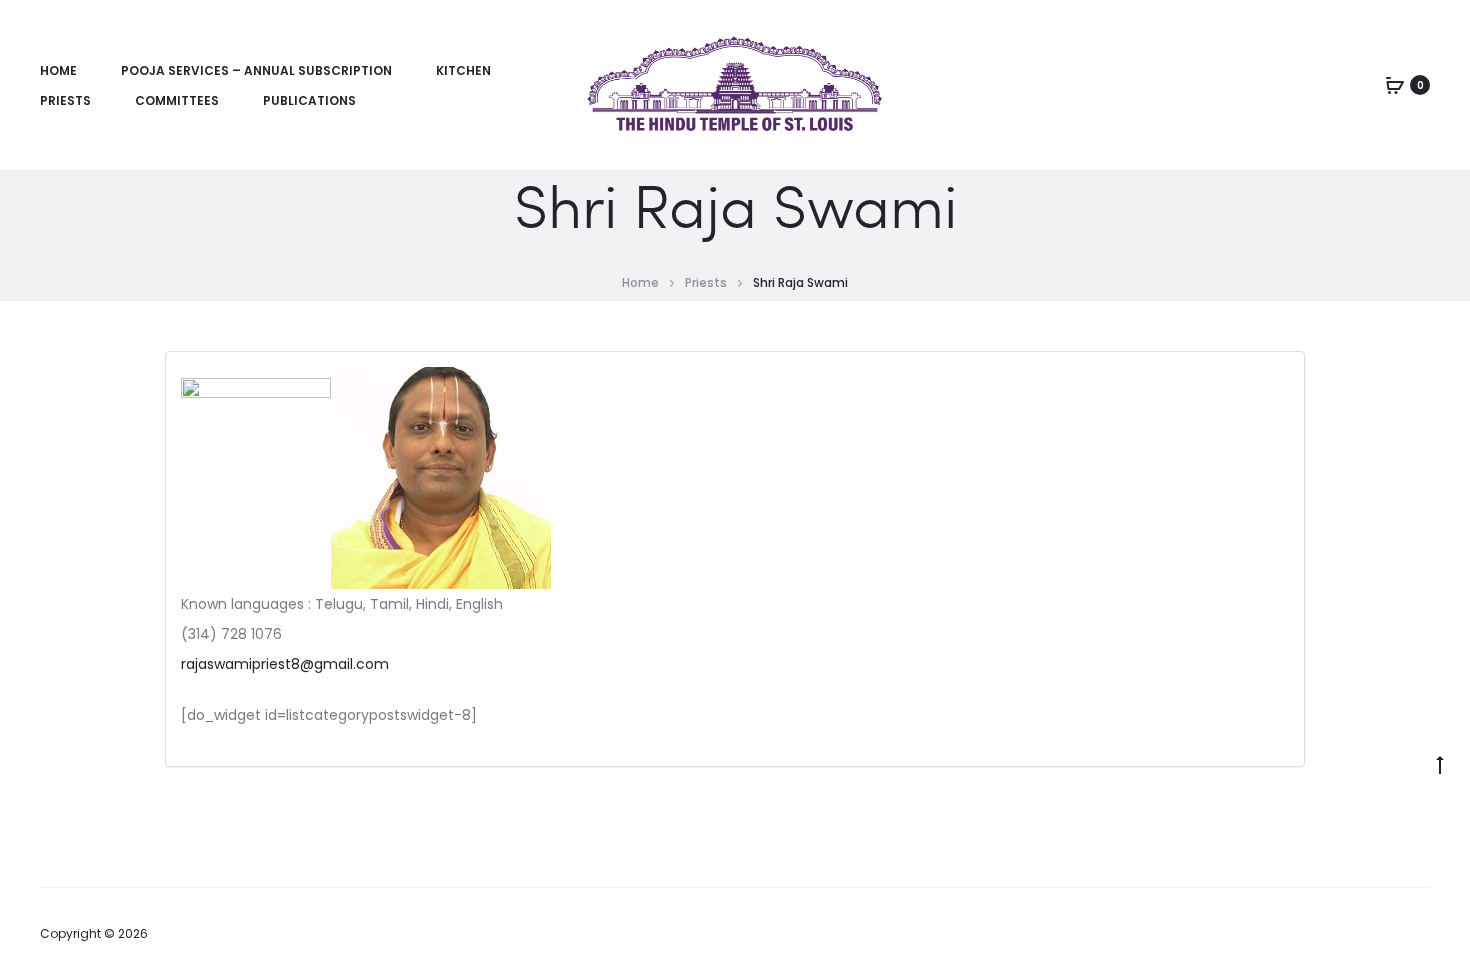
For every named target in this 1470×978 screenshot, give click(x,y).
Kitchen (463, 70)
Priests (65, 100)
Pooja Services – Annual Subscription (256, 70)
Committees (177, 100)
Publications (309, 100)
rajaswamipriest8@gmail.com (285, 664)
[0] (1395, 85)
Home (58, 70)
